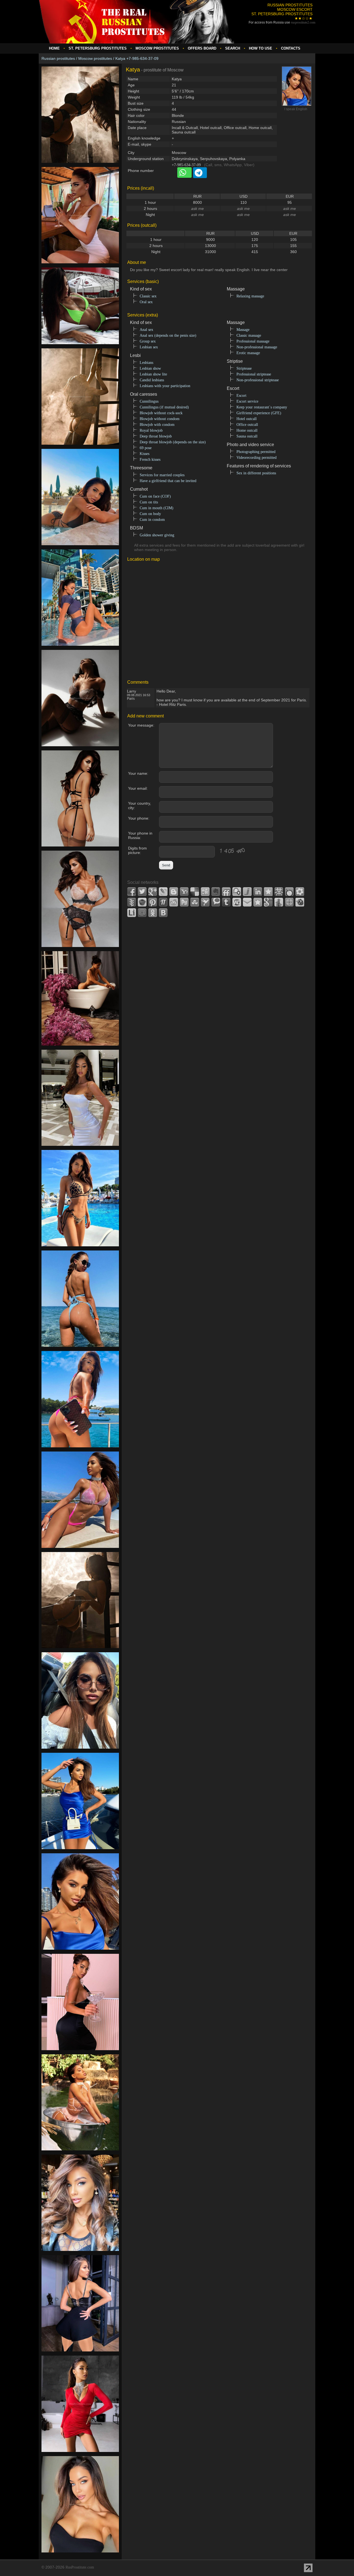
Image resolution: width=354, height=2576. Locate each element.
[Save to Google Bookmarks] (268, 902)
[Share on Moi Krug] (300, 892)
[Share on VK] (163, 913)
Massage (243, 330)
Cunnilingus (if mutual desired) (164, 407)
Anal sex (146, 330)
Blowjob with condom (157, 425)
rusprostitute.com (303, 22)
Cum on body (150, 514)
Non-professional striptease (258, 380)
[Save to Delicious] (195, 892)
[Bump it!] (279, 902)
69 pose (146, 448)
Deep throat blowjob (156, 436)
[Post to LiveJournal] (163, 892)
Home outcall (247, 430)
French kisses (150, 460)
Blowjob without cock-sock (161, 413)
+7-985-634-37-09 (186, 165)
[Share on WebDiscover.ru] (237, 902)
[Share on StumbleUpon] (195, 902)
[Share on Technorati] (216, 902)
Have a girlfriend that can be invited (168, 481)
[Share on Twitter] (142, 892)
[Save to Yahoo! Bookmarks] (184, 892)
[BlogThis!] (174, 892)
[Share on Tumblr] (226, 902)
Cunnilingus (149, 401)
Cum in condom (152, 520)
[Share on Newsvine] (132, 902)
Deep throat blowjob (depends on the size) (173, 442)
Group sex (148, 341)
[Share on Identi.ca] (237, 892)
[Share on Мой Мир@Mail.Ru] (142, 913)
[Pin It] (153, 902)
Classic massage (249, 335)
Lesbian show (150, 368)
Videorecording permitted (257, 458)
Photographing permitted (256, 452)
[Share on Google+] (153, 892)
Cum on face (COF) (155, 496)
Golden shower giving (157, 535)
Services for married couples (162, 475)
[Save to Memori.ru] (268, 892)
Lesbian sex (149, 347)
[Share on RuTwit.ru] (184, 902)
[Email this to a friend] (247, 902)
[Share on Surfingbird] (205, 902)
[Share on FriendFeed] (226, 892)
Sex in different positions (256, 473)
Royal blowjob (151, 430)
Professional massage (253, 341)
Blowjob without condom (160, 419)
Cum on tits (149, 502)
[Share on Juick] (247, 892)
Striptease (244, 368)
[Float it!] (289, 902)
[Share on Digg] (205, 892)
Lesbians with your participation (165, 386)
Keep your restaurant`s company (262, 407)
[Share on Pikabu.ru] (142, 902)
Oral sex (146, 302)
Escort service (247, 401)
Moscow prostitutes (95, 58)
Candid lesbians (152, 380)
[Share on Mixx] (289, 892)
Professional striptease (254, 374)
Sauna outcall (247, 436)
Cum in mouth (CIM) (157, 508)
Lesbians (146, 363)
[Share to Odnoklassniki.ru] (153, 913)
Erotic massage (248, 353)
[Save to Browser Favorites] (258, 902)
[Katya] (80, 166)
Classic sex (148, 296)
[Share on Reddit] (174, 902)
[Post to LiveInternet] (132, 913)
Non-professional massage (257, 347)
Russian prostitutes (58, 58)
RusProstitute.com (80, 2567)
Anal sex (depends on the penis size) (168, 335)
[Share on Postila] (163, 902)
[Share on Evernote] (216, 892)
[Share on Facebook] (132, 892)
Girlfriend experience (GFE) (259, 413)
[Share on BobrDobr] (300, 902)
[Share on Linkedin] (258, 892)
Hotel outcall (247, 419)
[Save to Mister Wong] (279, 892)
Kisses (145, 454)
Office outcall (247, 425)
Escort (241, 396)
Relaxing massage (250, 296)
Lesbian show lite (153, 374)
